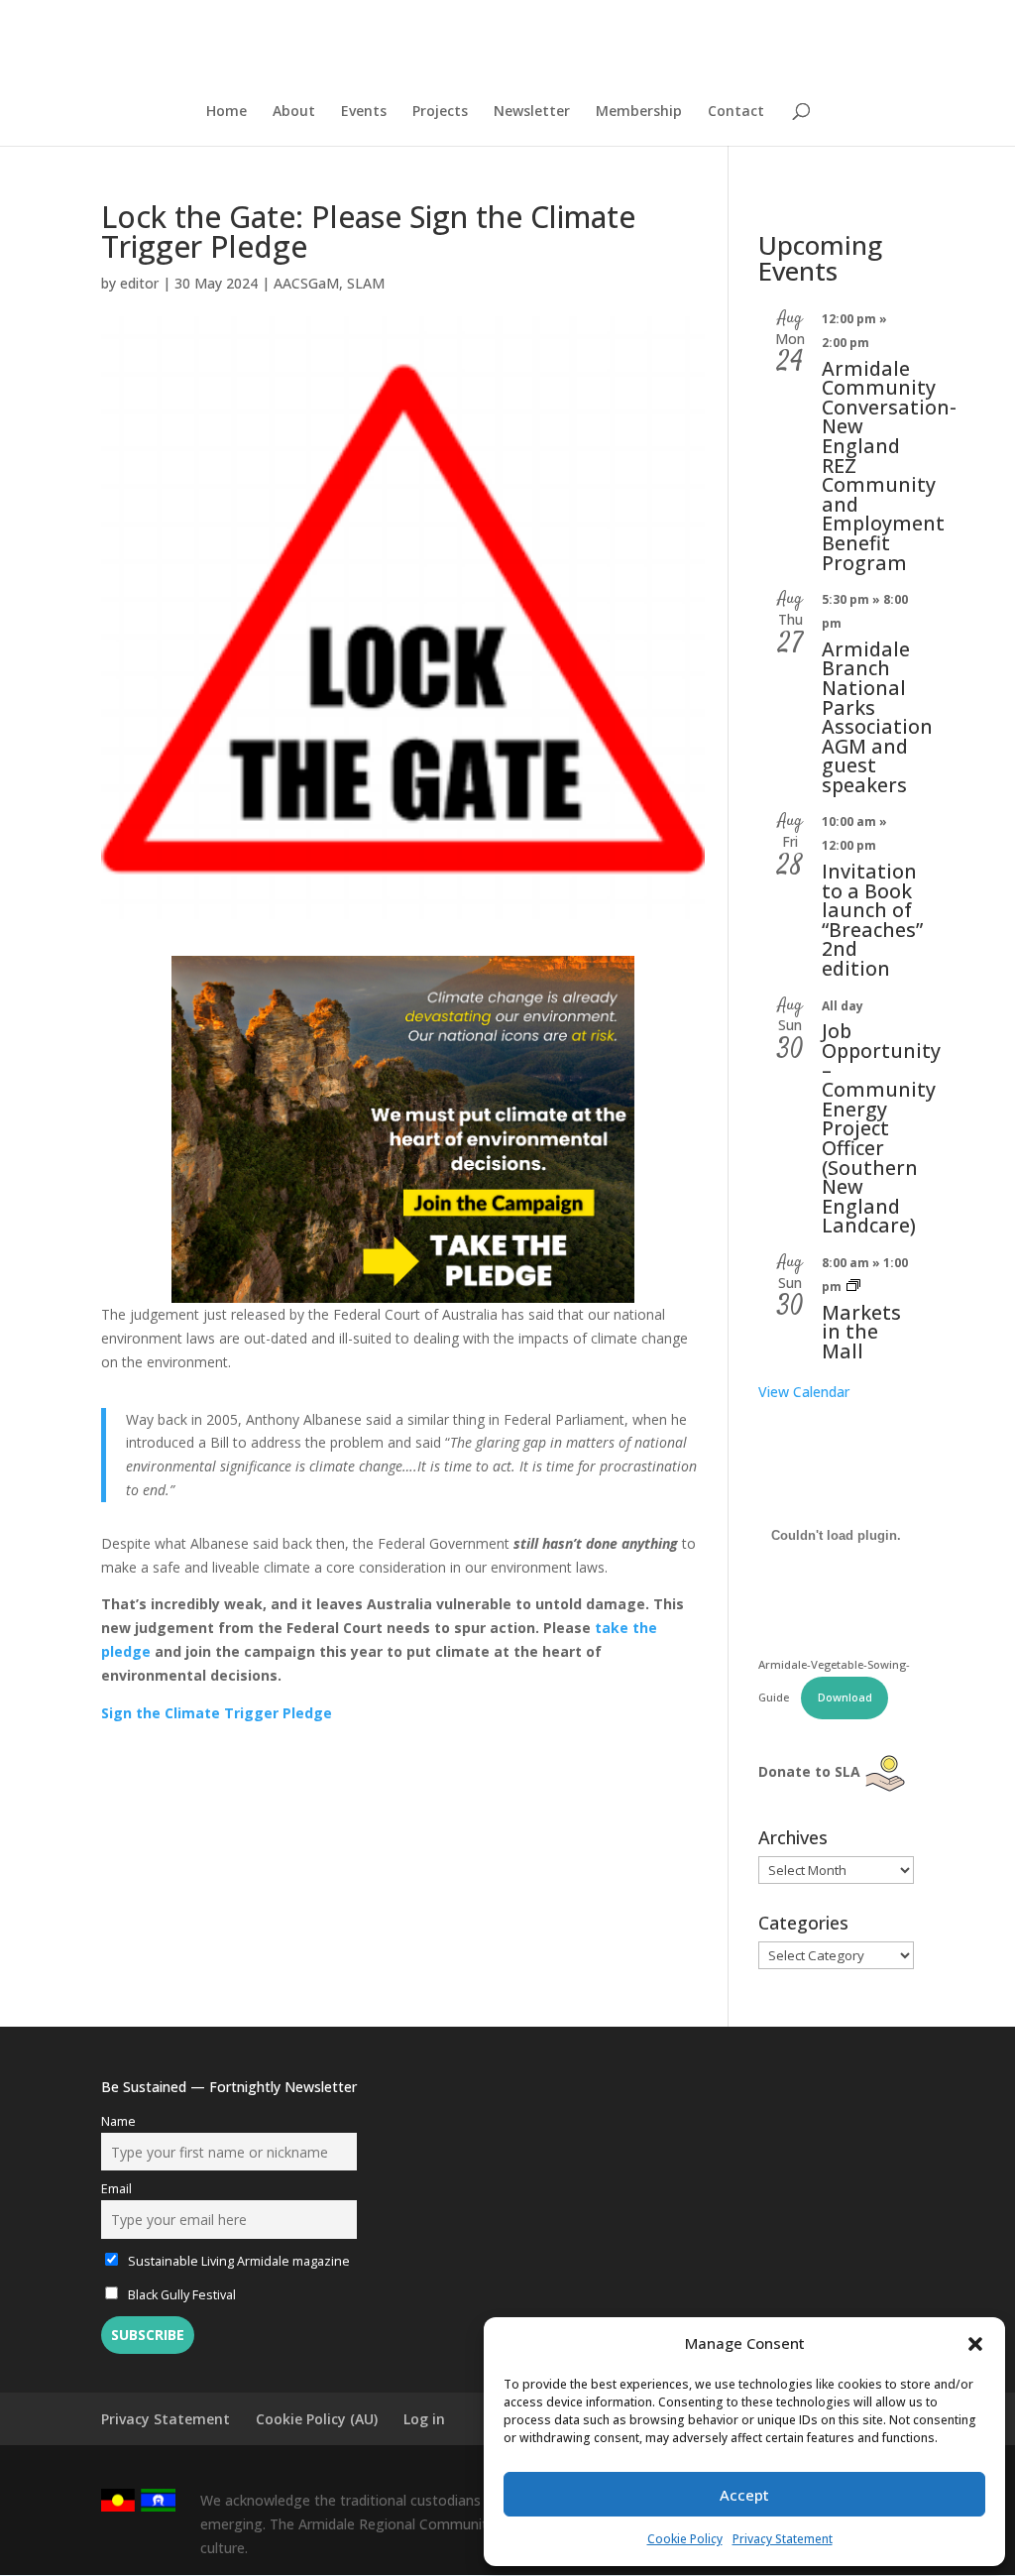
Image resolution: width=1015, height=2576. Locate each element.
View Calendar (804, 1392)
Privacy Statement (783, 2539)
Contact (736, 112)
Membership (639, 112)
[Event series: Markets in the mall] (853, 1287)
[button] (975, 2344)
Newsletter (532, 112)
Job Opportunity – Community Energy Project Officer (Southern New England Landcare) (881, 1128)
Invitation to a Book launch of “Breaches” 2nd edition (872, 920)
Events (364, 112)
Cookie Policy (685, 2539)
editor (139, 283)
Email (116, 2189)
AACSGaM (306, 283)
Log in (424, 2419)
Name (118, 2121)
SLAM (366, 283)
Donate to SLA (809, 1771)
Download (845, 1697)
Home (226, 112)
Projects (440, 112)
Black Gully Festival (180, 2295)
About (294, 112)
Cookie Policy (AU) (317, 2419)
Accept (744, 2495)
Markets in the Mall (861, 1332)
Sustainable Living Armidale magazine (237, 2261)
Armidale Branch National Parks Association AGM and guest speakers (877, 717)
